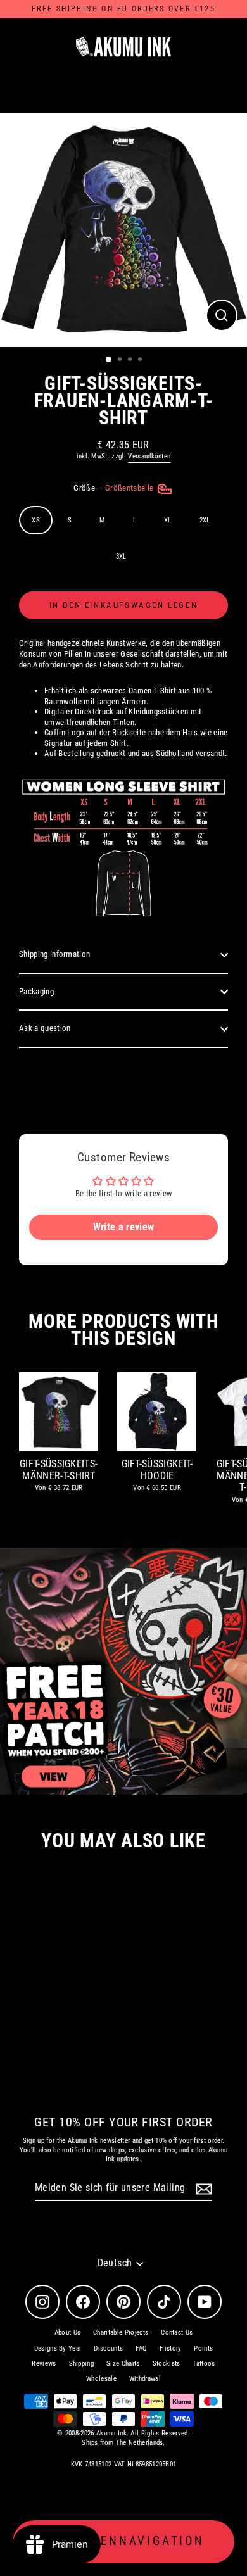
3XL (121, 556)
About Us (68, 2333)
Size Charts (123, 2364)
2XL (205, 520)
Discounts (108, 2348)
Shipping (82, 2364)
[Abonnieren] (202, 2189)
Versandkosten (149, 456)
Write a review (123, 1227)
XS (36, 520)
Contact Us (177, 2333)
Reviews (44, 2364)
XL (168, 520)
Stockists (167, 2364)
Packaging (36, 991)
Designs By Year (58, 2348)
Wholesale (101, 2379)
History (170, 2348)
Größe (114, 488)
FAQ (141, 2348)
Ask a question (45, 1028)
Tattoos (204, 2364)
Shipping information (54, 954)
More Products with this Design (123, 1330)
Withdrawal (145, 2379)
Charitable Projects (121, 2333)
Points (203, 2348)
